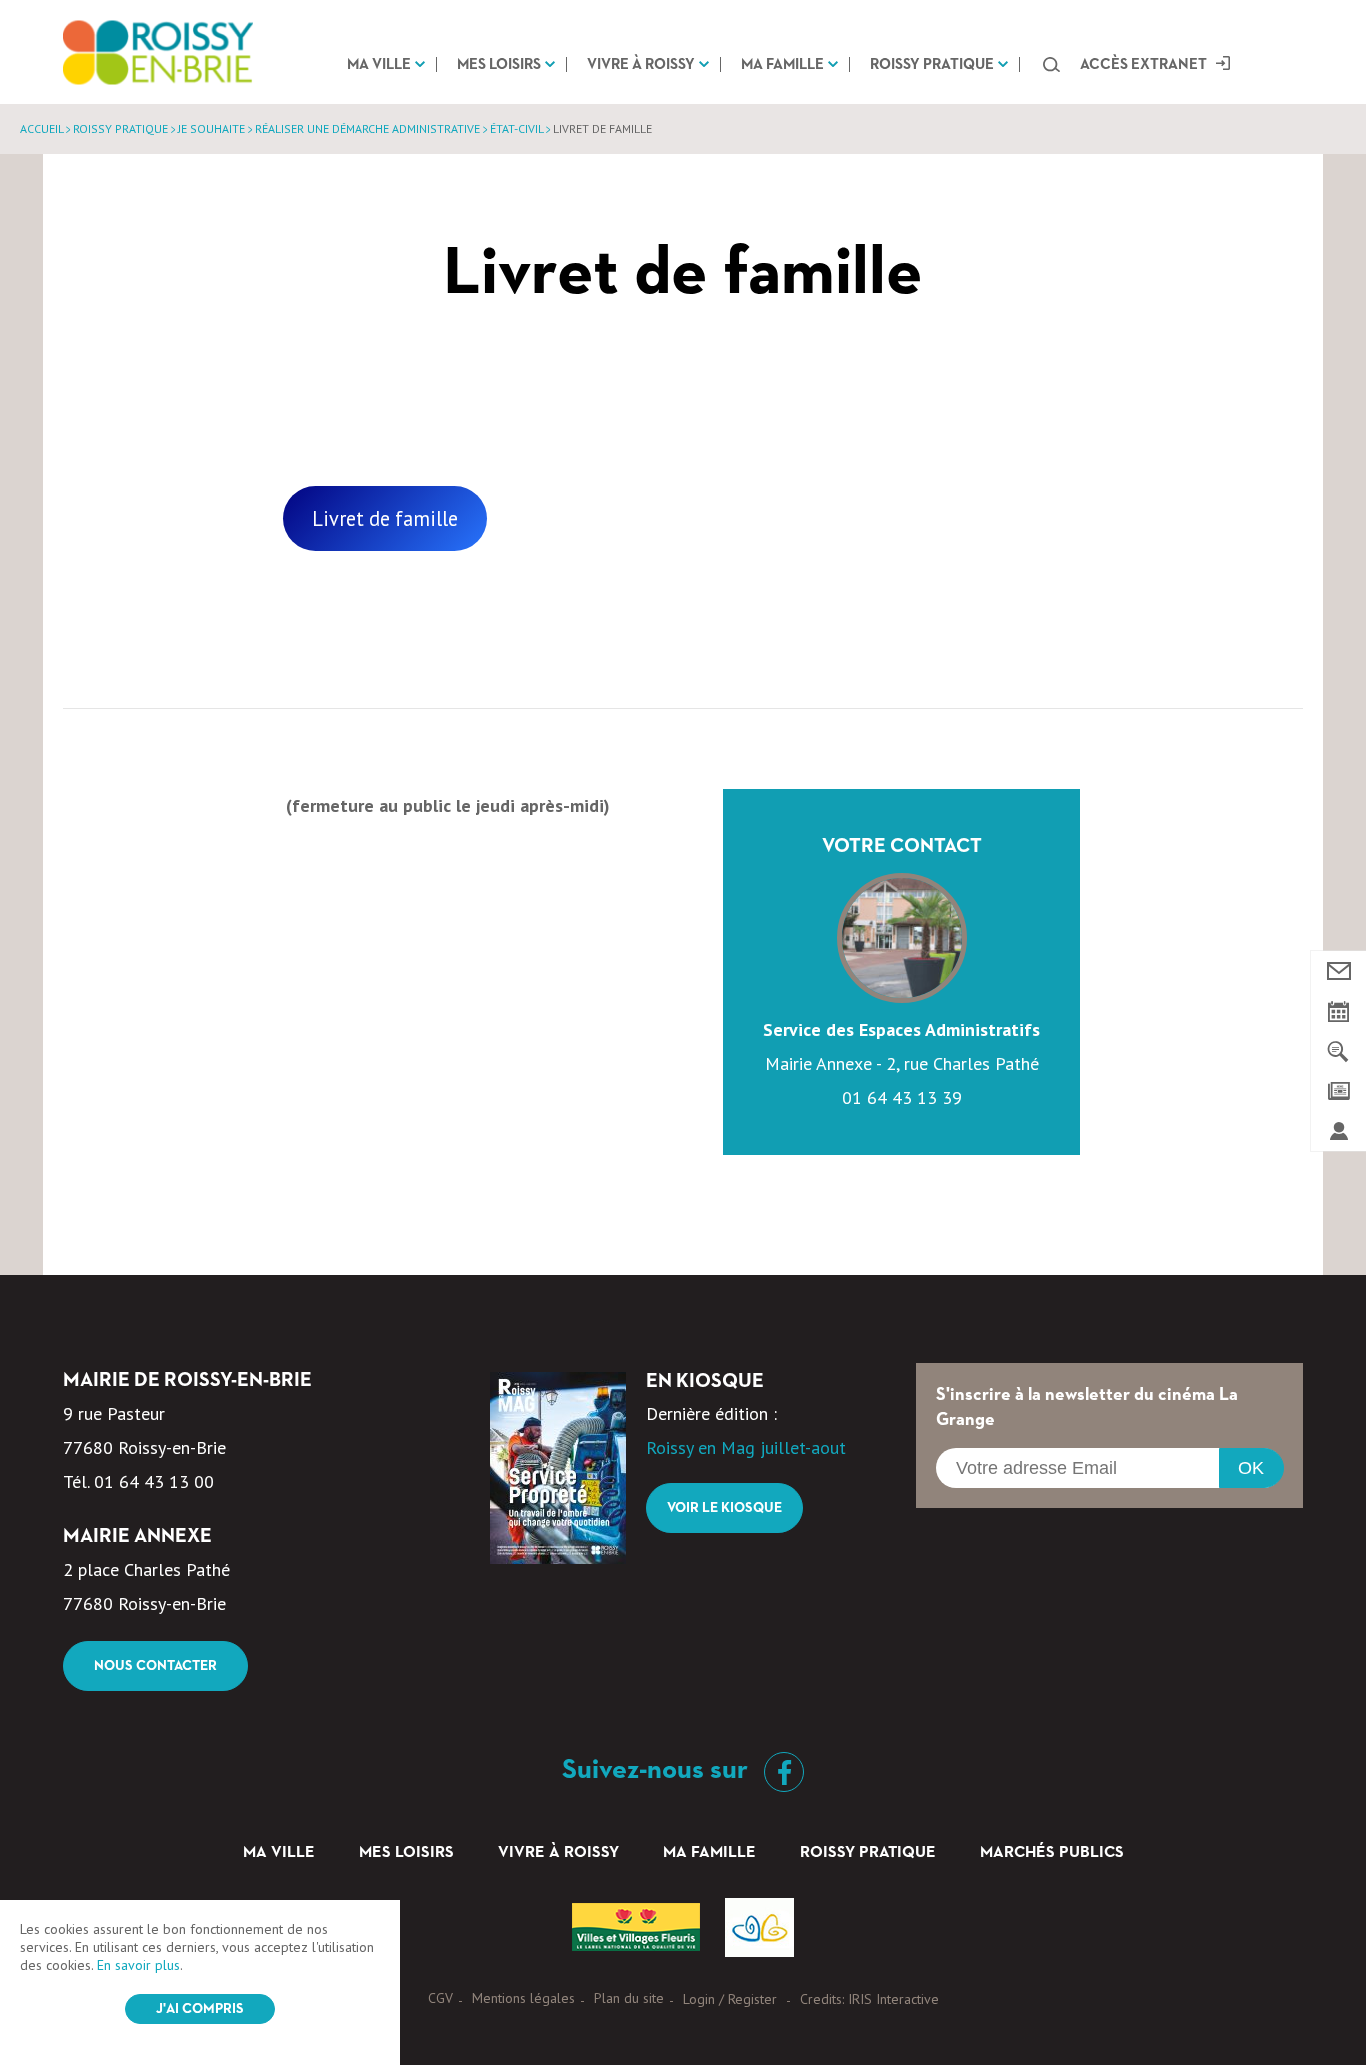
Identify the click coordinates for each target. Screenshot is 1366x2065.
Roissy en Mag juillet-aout (746, 1447)
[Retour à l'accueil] (158, 52)
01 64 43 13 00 (154, 1481)
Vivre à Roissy (641, 64)
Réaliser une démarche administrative (367, 128)
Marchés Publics (1052, 1853)
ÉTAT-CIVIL (516, 128)
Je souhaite (211, 128)
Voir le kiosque (724, 1508)
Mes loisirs (499, 64)
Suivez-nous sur (658, 1770)
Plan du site (629, 1998)
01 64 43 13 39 (902, 1097)
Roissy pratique (932, 64)
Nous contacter (155, 1666)
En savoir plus (138, 1965)
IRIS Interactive (893, 1999)
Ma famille (782, 64)
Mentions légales (523, 1998)
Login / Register (730, 1999)
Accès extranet (1143, 64)
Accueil (41, 128)
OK (1251, 1468)
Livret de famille (385, 518)
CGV (440, 1998)
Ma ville (379, 64)
